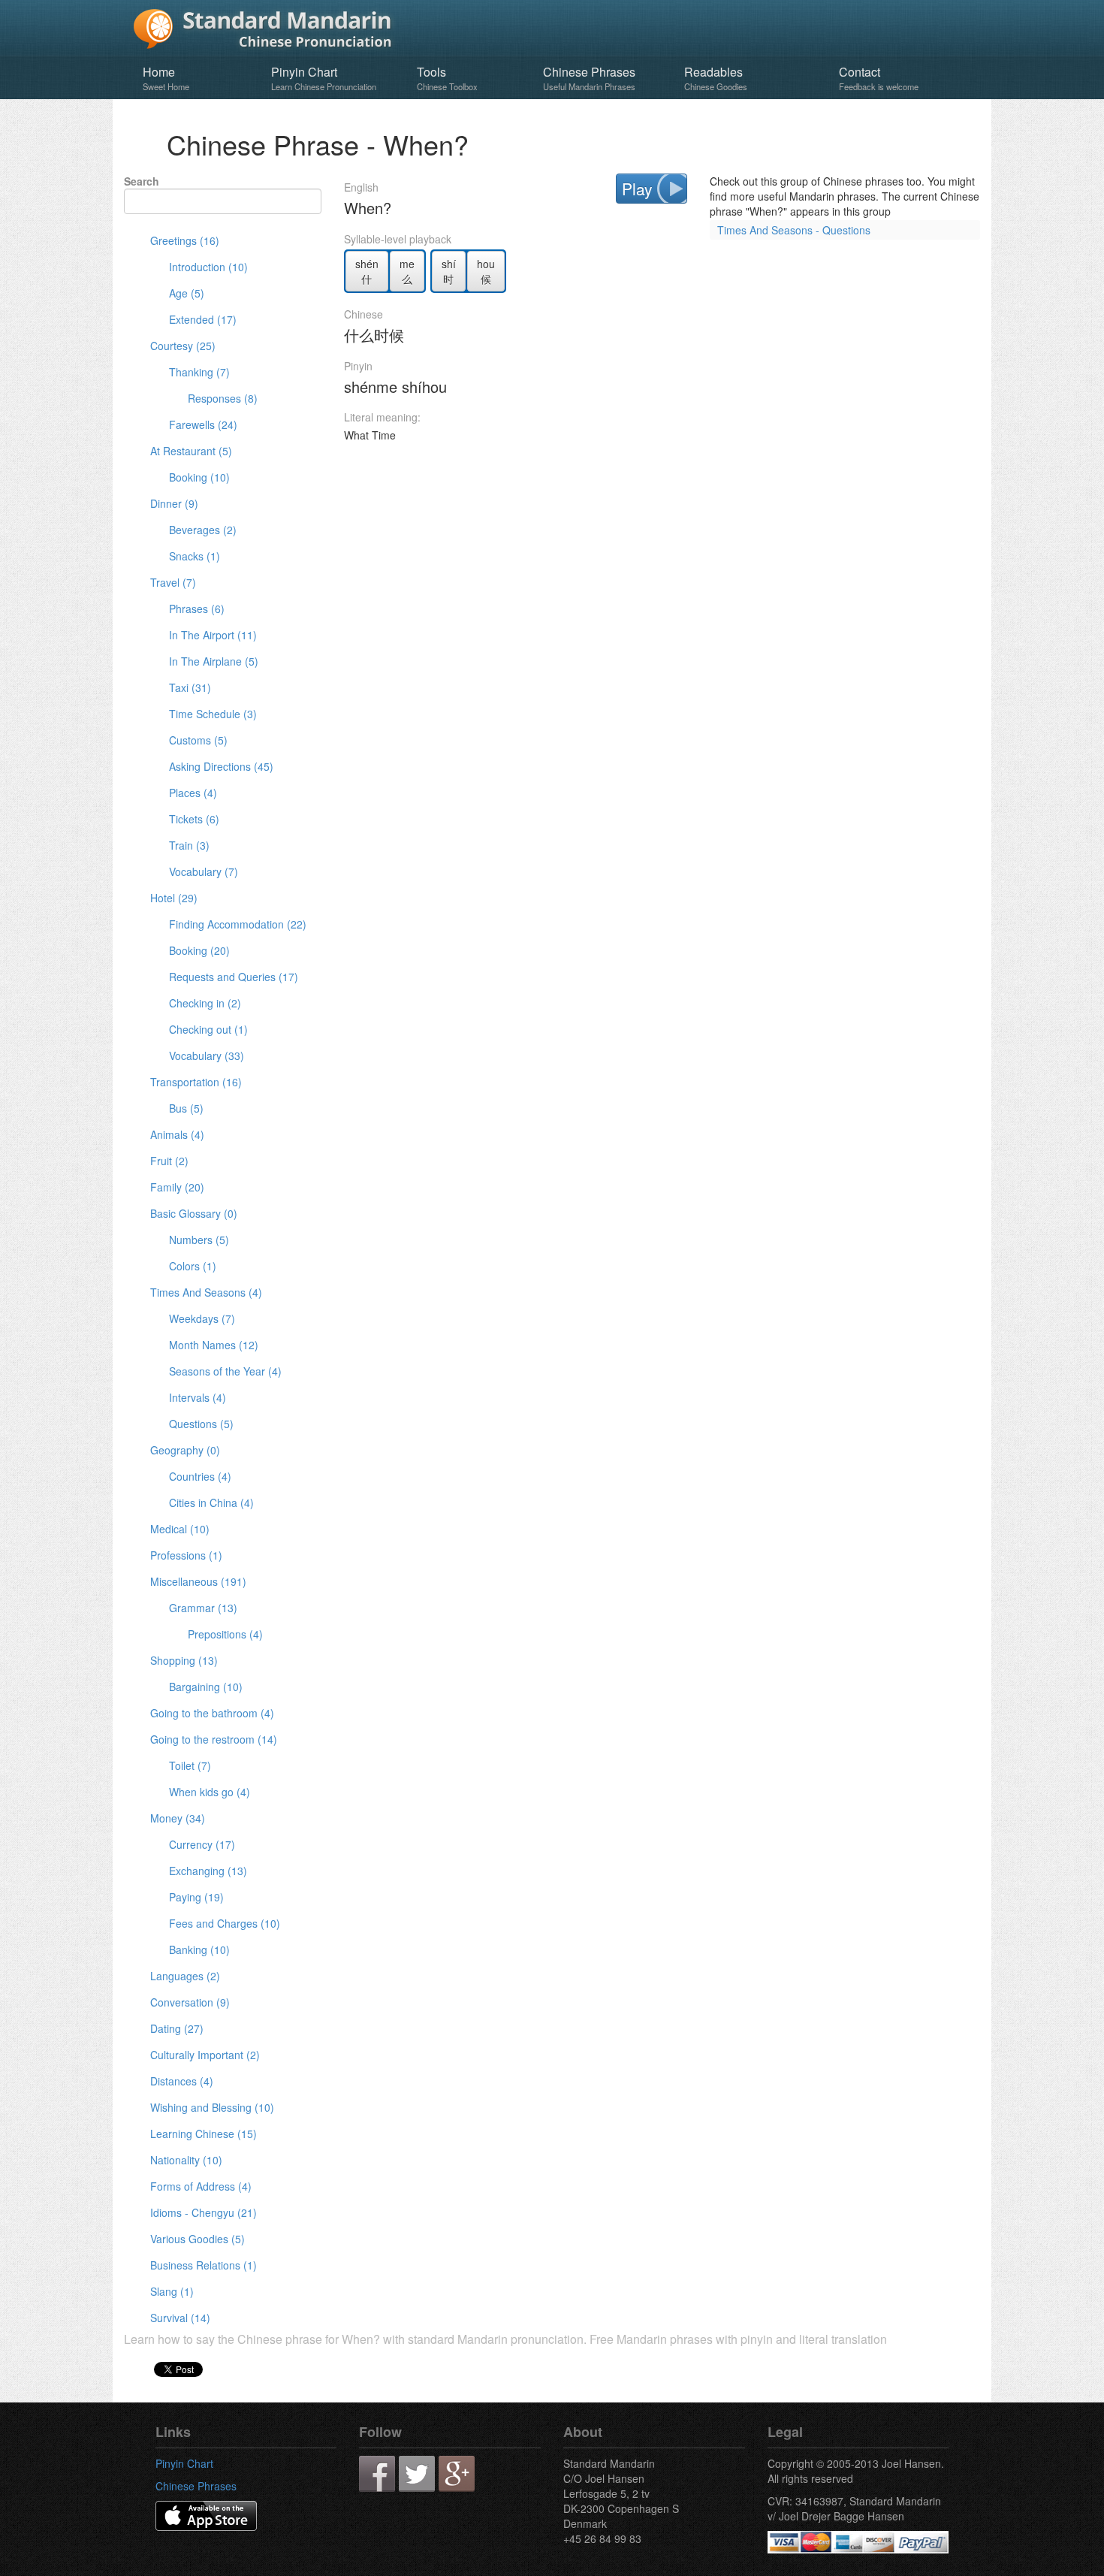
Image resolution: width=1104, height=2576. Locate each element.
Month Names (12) (214, 1345)
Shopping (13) (184, 1660)
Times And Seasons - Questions (794, 230)
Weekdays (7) (202, 1318)
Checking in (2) (205, 1003)
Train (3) (189, 845)
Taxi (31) (190, 687)
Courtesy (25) (183, 346)
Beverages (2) (203, 530)
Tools (447, 78)
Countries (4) (200, 1476)
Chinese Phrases (589, 78)
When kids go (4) (210, 1792)
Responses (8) (223, 398)
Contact (879, 78)
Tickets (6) (194, 819)
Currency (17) (202, 1844)
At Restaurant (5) (191, 451)
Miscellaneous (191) (198, 1581)
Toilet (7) (190, 1765)
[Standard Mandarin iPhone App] (206, 2514)
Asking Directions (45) (221, 766)
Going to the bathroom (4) (212, 1713)
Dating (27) (177, 2028)
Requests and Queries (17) (234, 977)
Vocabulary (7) (204, 871)
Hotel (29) (174, 898)
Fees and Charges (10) (225, 1923)
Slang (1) (172, 2291)
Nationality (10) (186, 2160)
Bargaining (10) (206, 1687)
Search (142, 181)
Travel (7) (173, 582)
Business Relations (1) (204, 2265)
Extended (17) (203, 319)
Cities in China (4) (211, 1502)
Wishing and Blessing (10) (212, 2107)
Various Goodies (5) (198, 2239)
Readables (716, 78)
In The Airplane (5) (214, 661)
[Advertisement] (662, 497)
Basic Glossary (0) (194, 1213)
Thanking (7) (199, 372)
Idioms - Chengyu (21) (204, 2212)
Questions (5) (201, 1424)
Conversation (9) (190, 2002)
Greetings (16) (185, 240)
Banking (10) (199, 1949)
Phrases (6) (197, 609)
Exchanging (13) (208, 1871)
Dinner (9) (174, 503)
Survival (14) (180, 2318)
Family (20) (177, 1187)
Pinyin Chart (324, 78)
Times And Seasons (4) (206, 1292)
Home (166, 78)
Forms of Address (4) (201, 2186)
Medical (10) (180, 1529)
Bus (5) (186, 1108)
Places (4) (193, 793)
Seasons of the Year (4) (225, 1371)
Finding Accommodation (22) (238, 924)
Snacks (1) (195, 556)
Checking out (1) (208, 1029)
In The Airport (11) (213, 635)
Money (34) (178, 1818)
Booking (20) (199, 950)
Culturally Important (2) (205, 2055)
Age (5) (187, 293)
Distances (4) (182, 2081)
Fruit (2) (169, 1161)
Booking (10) (199, 477)
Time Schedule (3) (213, 714)
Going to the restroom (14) (214, 1739)
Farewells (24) (203, 424)
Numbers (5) (199, 1240)
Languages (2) (185, 1976)
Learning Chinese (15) (204, 2134)
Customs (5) (198, 740)
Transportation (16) (196, 1082)
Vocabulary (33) (207, 1055)
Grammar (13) (203, 1608)
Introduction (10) (208, 267)
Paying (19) (196, 1897)
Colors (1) (193, 1266)
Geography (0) (185, 1450)
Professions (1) (186, 1555)
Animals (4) (177, 1134)
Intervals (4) (198, 1397)
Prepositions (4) (225, 1634)
